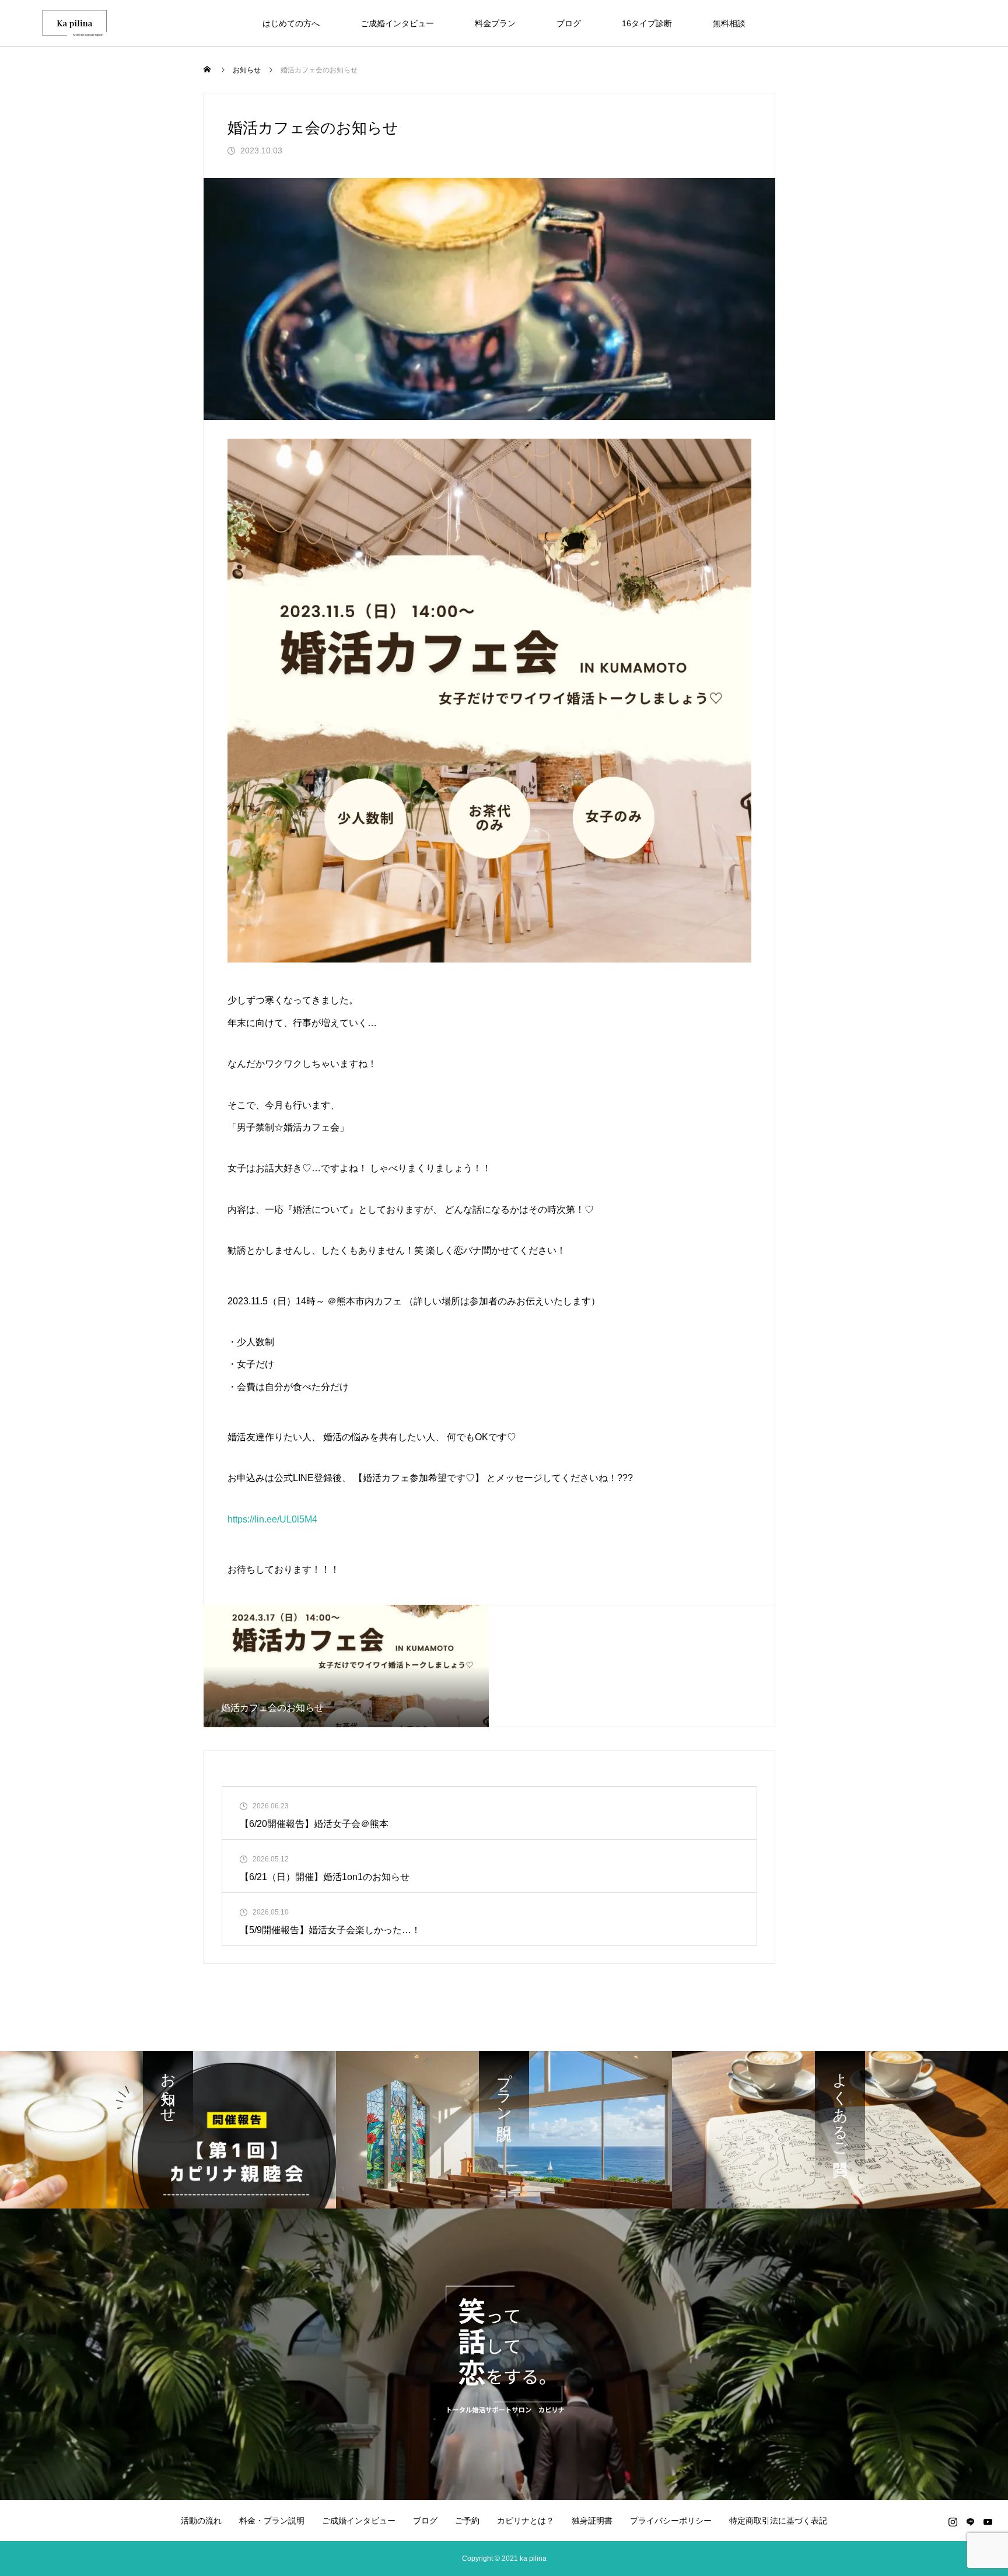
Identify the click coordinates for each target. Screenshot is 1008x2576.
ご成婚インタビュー (397, 23)
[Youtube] (988, 2522)
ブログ (569, 23)
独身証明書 (592, 2521)
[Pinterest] (970, 2522)
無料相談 (729, 23)
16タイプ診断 (647, 23)
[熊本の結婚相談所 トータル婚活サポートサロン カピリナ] (76, 23)
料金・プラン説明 (272, 2521)
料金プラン (495, 23)
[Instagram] (953, 2522)
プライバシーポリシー (671, 2521)
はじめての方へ (291, 23)
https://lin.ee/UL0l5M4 (272, 1519)
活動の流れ (201, 2521)
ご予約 (467, 2521)
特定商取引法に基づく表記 (778, 2521)
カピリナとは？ (526, 2521)
